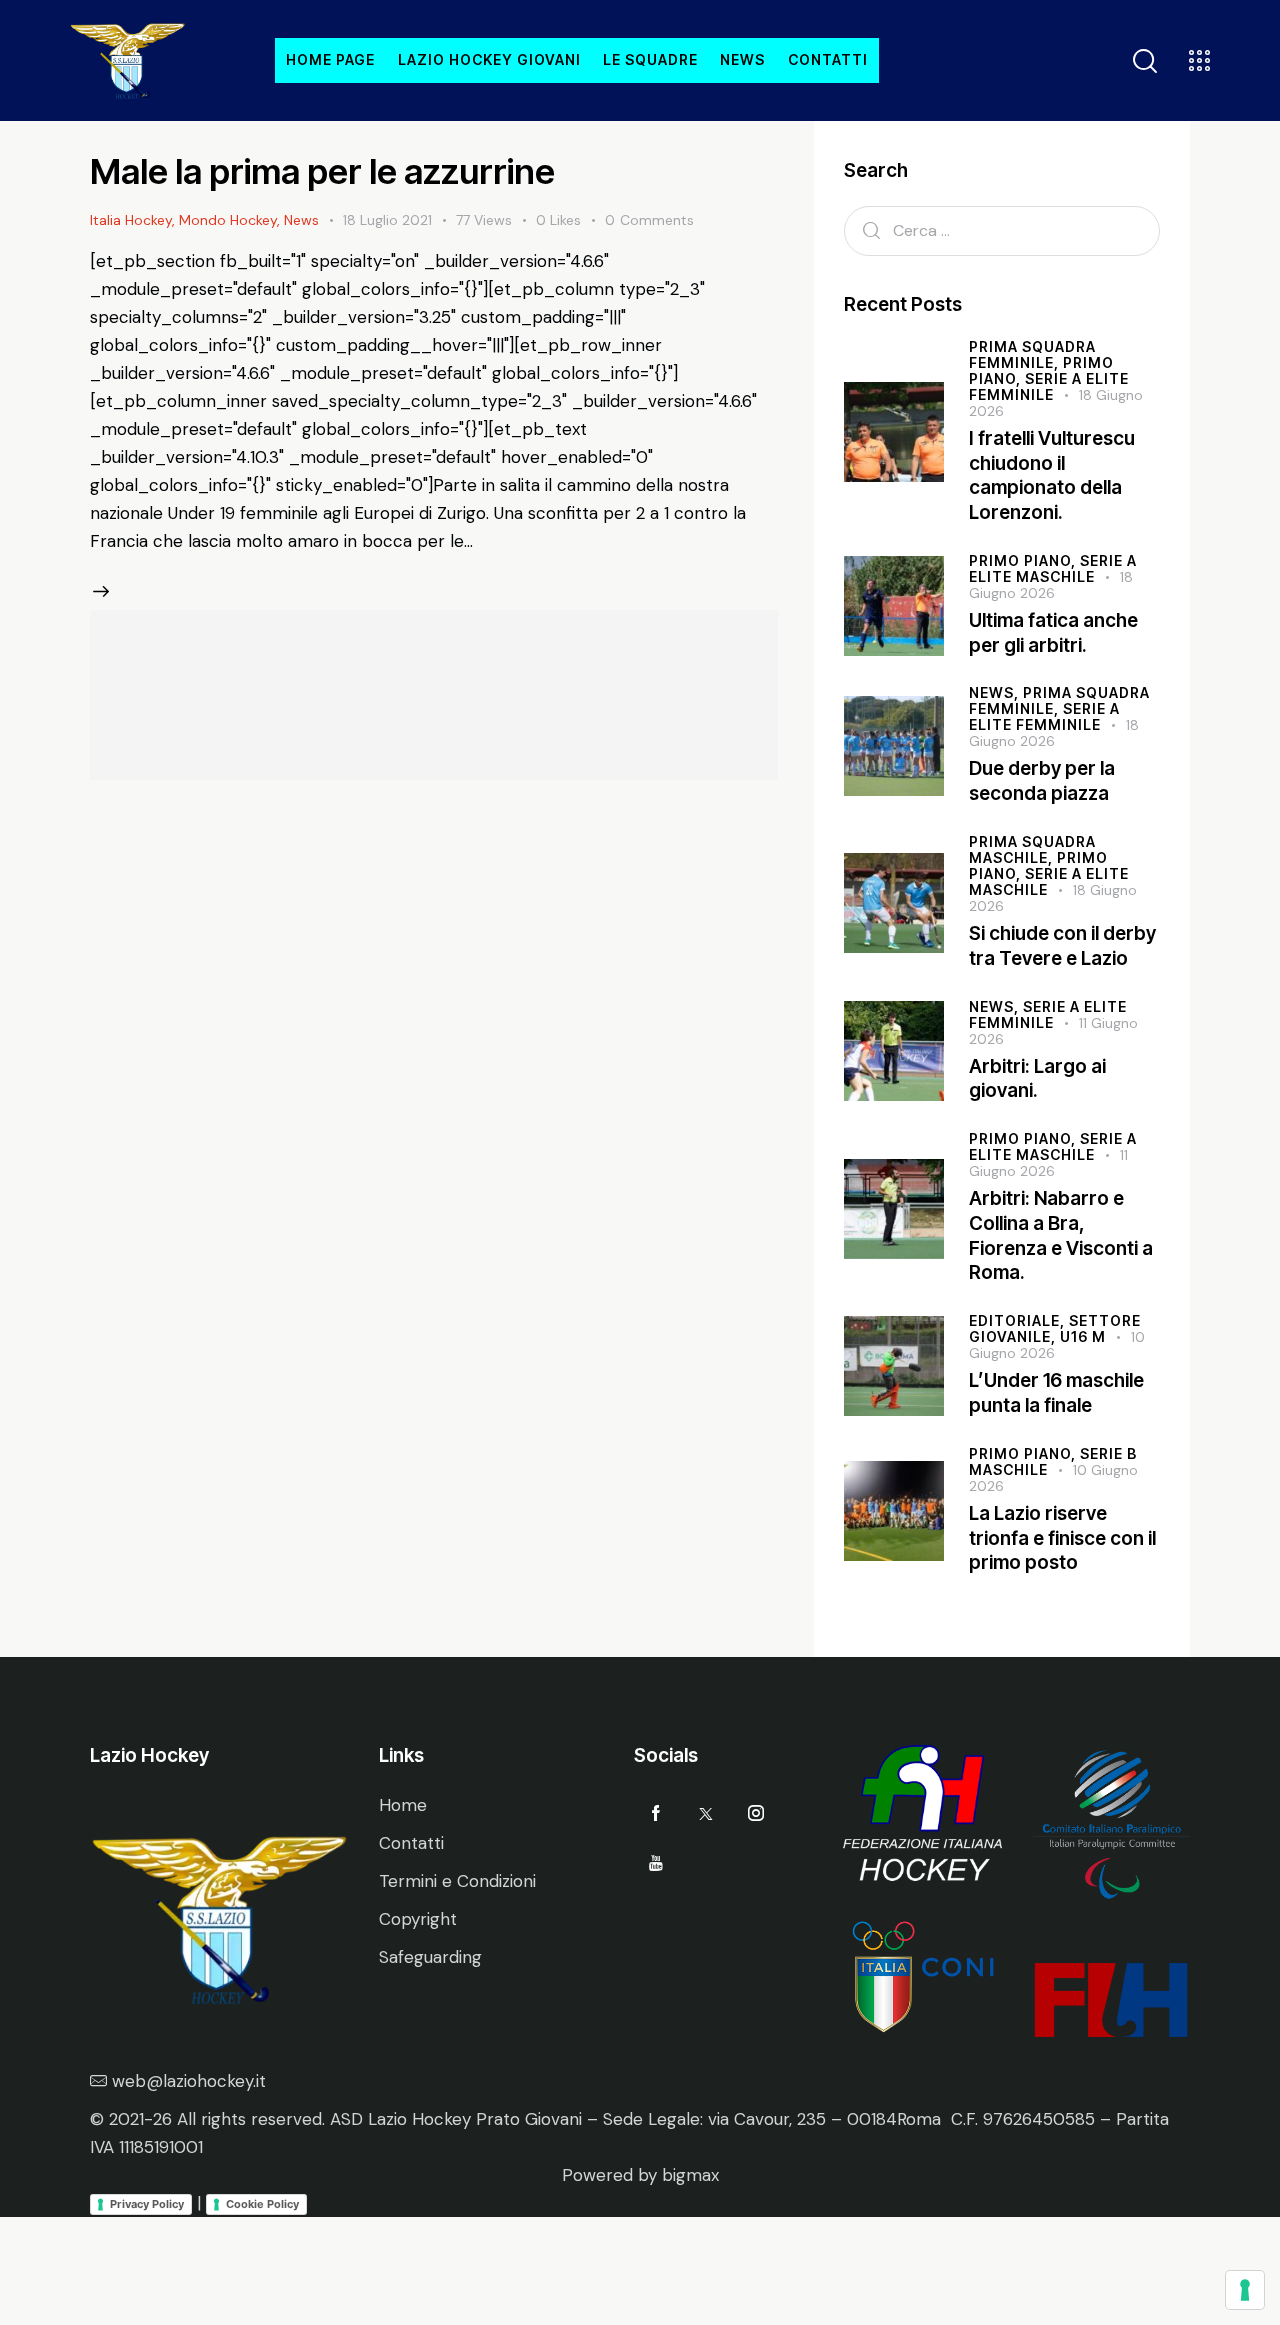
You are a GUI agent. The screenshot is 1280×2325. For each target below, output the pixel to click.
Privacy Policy (147, 2204)
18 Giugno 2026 (1054, 733)
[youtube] (656, 1863)
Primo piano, (1024, 560)
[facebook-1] (656, 1813)
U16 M (1083, 1336)
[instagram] (756, 1813)
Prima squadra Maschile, (1032, 849)
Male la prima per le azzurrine (322, 171)
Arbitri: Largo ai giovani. (1037, 1079)
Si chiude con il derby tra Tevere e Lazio (1062, 946)
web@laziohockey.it (189, 2081)
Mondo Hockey (228, 220)
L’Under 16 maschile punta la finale (1056, 1393)
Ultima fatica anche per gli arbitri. (1053, 633)
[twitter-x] (706, 1813)
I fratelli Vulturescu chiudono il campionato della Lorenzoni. (1052, 475)
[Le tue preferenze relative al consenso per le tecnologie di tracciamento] (1245, 2290)
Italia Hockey (131, 220)
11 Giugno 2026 (1048, 1163)
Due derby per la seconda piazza (1042, 781)
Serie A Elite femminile (1049, 386)
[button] (570, 220)
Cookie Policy (262, 2204)
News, (996, 692)
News (301, 220)
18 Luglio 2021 (387, 220)
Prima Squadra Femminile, (1032, 354)
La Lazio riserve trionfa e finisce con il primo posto (1062, 1538)
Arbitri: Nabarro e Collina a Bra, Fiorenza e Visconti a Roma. (1061, 1235)
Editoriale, (1019, 1320)
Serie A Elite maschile (1049, 881)
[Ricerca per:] (1002, 230)
